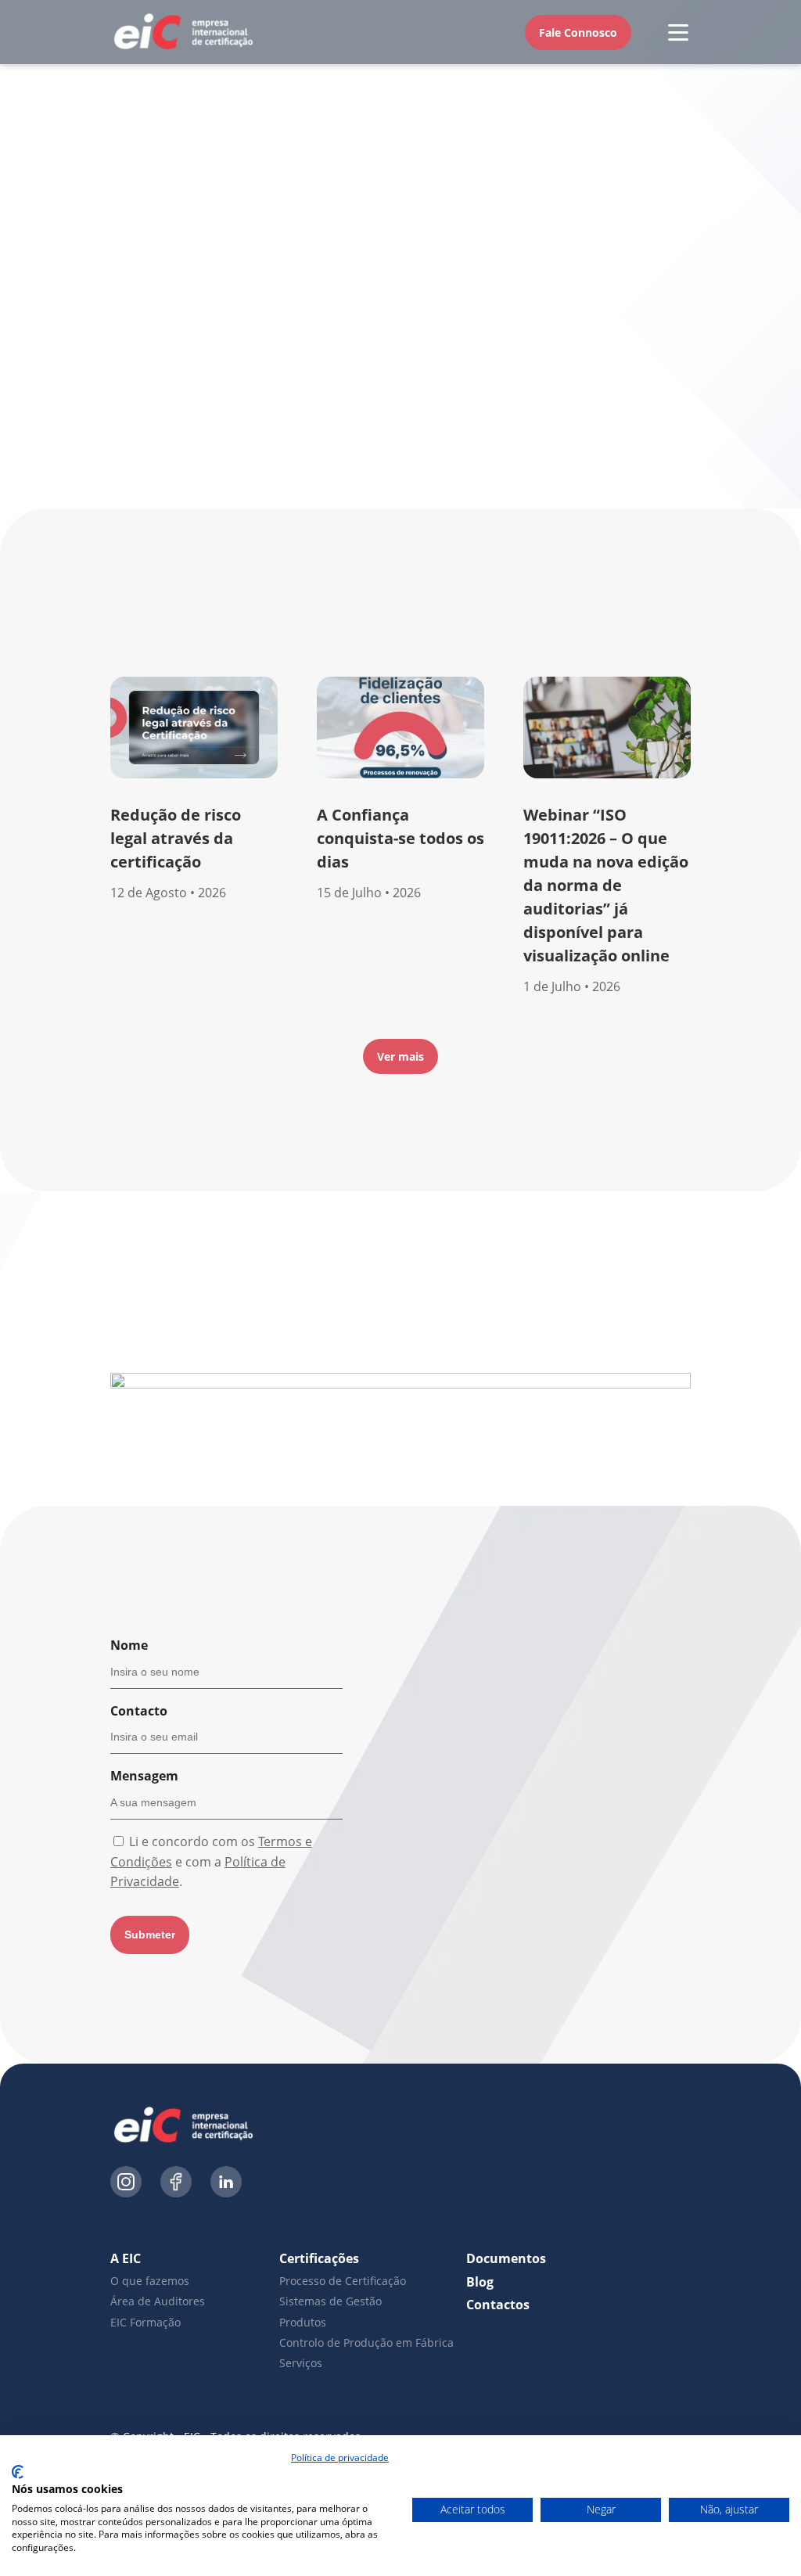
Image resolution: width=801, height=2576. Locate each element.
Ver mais (400, 1056)
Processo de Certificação (343, 2281)
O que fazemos (150, 2281)
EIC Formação (145, 2322)
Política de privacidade (340, 2457)
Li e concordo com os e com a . (211, 1861)
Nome (129, 1645)
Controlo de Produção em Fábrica (366, 2342)
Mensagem (144, 1776)
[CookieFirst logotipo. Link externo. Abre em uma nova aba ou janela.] (18, 2472)
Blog (480, 2282)
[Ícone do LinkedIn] (226, 2184)
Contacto (139, 1711)
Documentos (506, 2258)
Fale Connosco (578, 32)
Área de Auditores (158, 2301)
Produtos (303, 2322)
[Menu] (678, 32)
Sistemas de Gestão (330, 2301)
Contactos (498, 2305)
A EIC (126, 2258)
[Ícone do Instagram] (126, 2184)
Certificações (319, 2258)
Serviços (301, 2363)
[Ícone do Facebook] (176, 2184)
